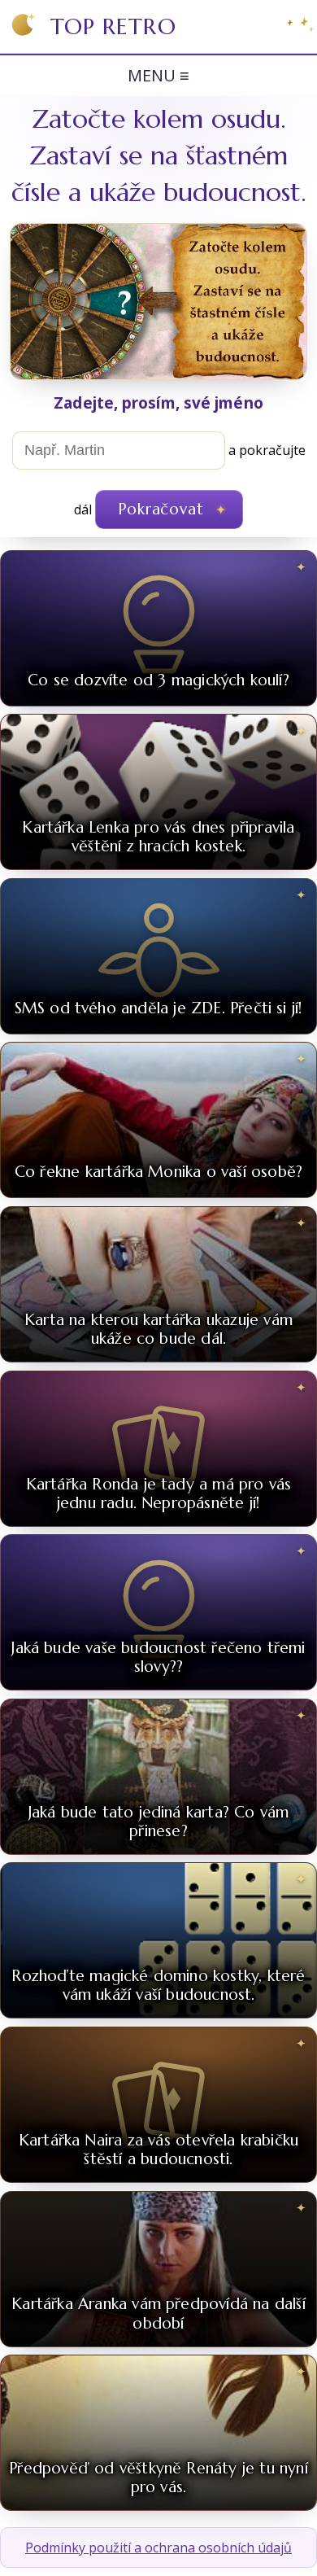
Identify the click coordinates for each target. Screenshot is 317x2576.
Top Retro (113, 26)
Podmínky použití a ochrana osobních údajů (158, 2548)
